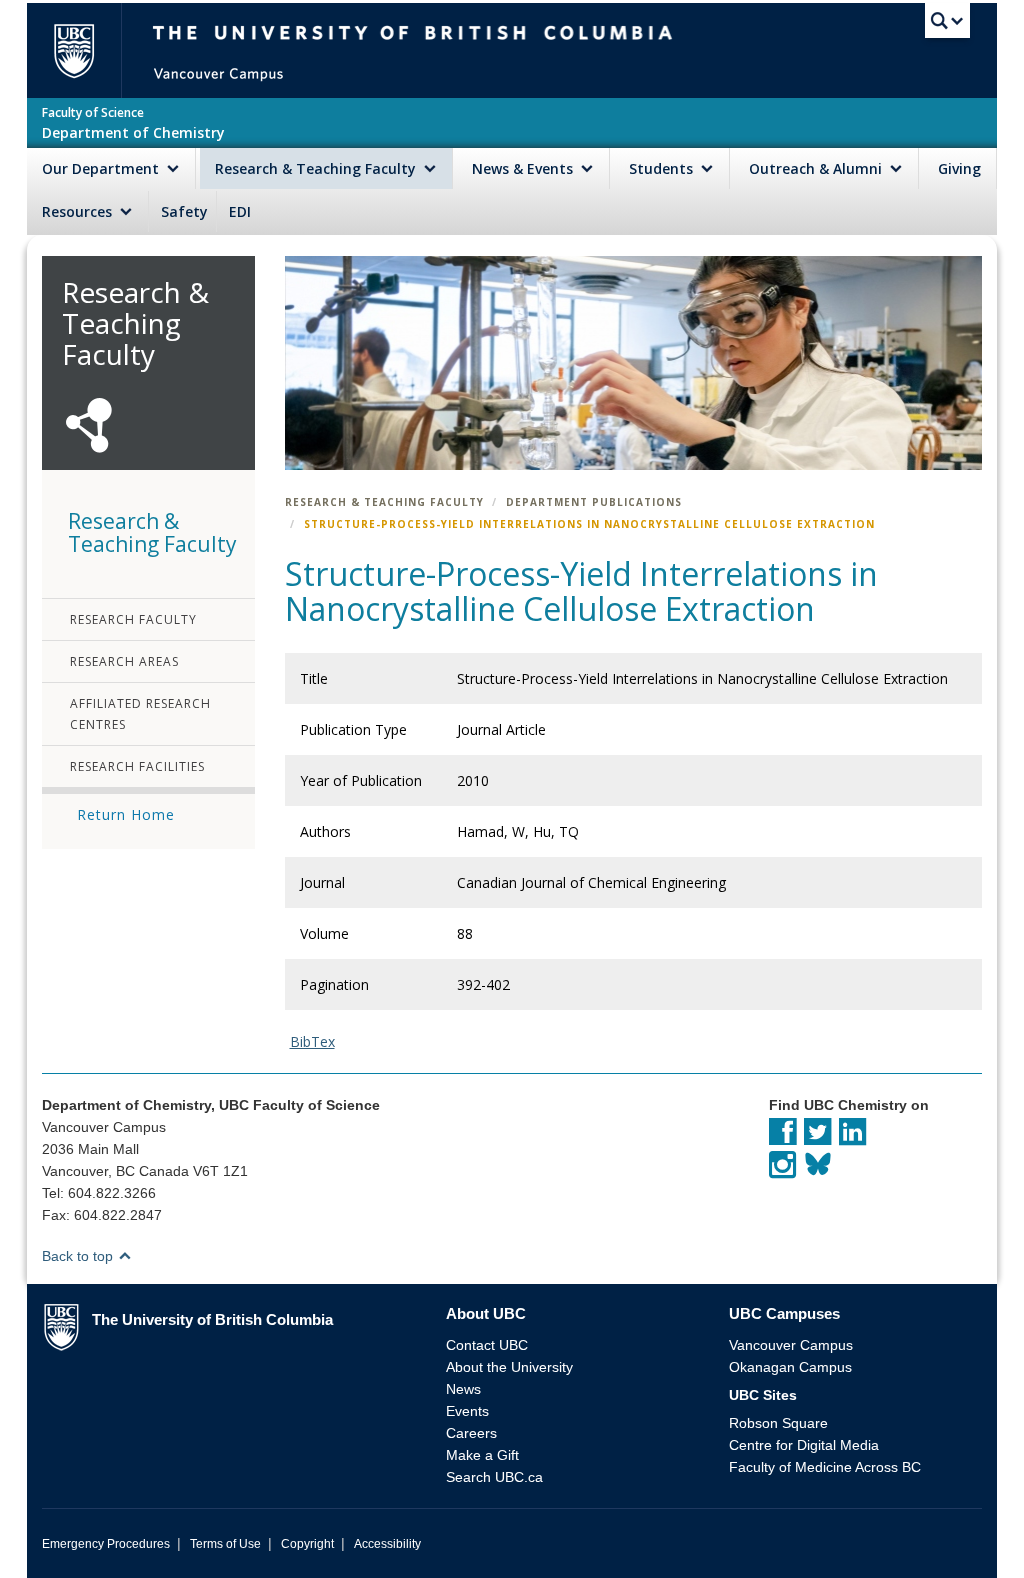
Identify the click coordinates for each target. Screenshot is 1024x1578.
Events (467, 1411)
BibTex (312, 1041)
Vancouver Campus (791, 1345)
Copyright (307, 1544)
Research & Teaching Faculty (317, 168)
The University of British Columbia (82, 50)
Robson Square (778, 1423)
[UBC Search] (947, 25)
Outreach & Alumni (817, 168)
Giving (959, 168)
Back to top (79, 1256)
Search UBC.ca (494, 1477)
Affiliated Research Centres (140, 714)
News (463, 1389)
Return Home (126, 814)
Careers (471, 1433)
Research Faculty (133, 619)
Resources (79, 211)
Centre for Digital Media (804, 1445)
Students (663, 168)
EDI (240, 211)
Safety (184, 211)
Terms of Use (225, 1544)
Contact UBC (487, 1345)
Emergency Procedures (106, 1544)
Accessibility (387, 1544)
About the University (509, 1367)
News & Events (524, 168)
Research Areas (124, 661)
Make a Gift (482, 1455)
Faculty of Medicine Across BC (825, 1467)
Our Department (102, 168)
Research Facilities (137, 766)
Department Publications (594, 502)
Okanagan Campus (790, 1367)
